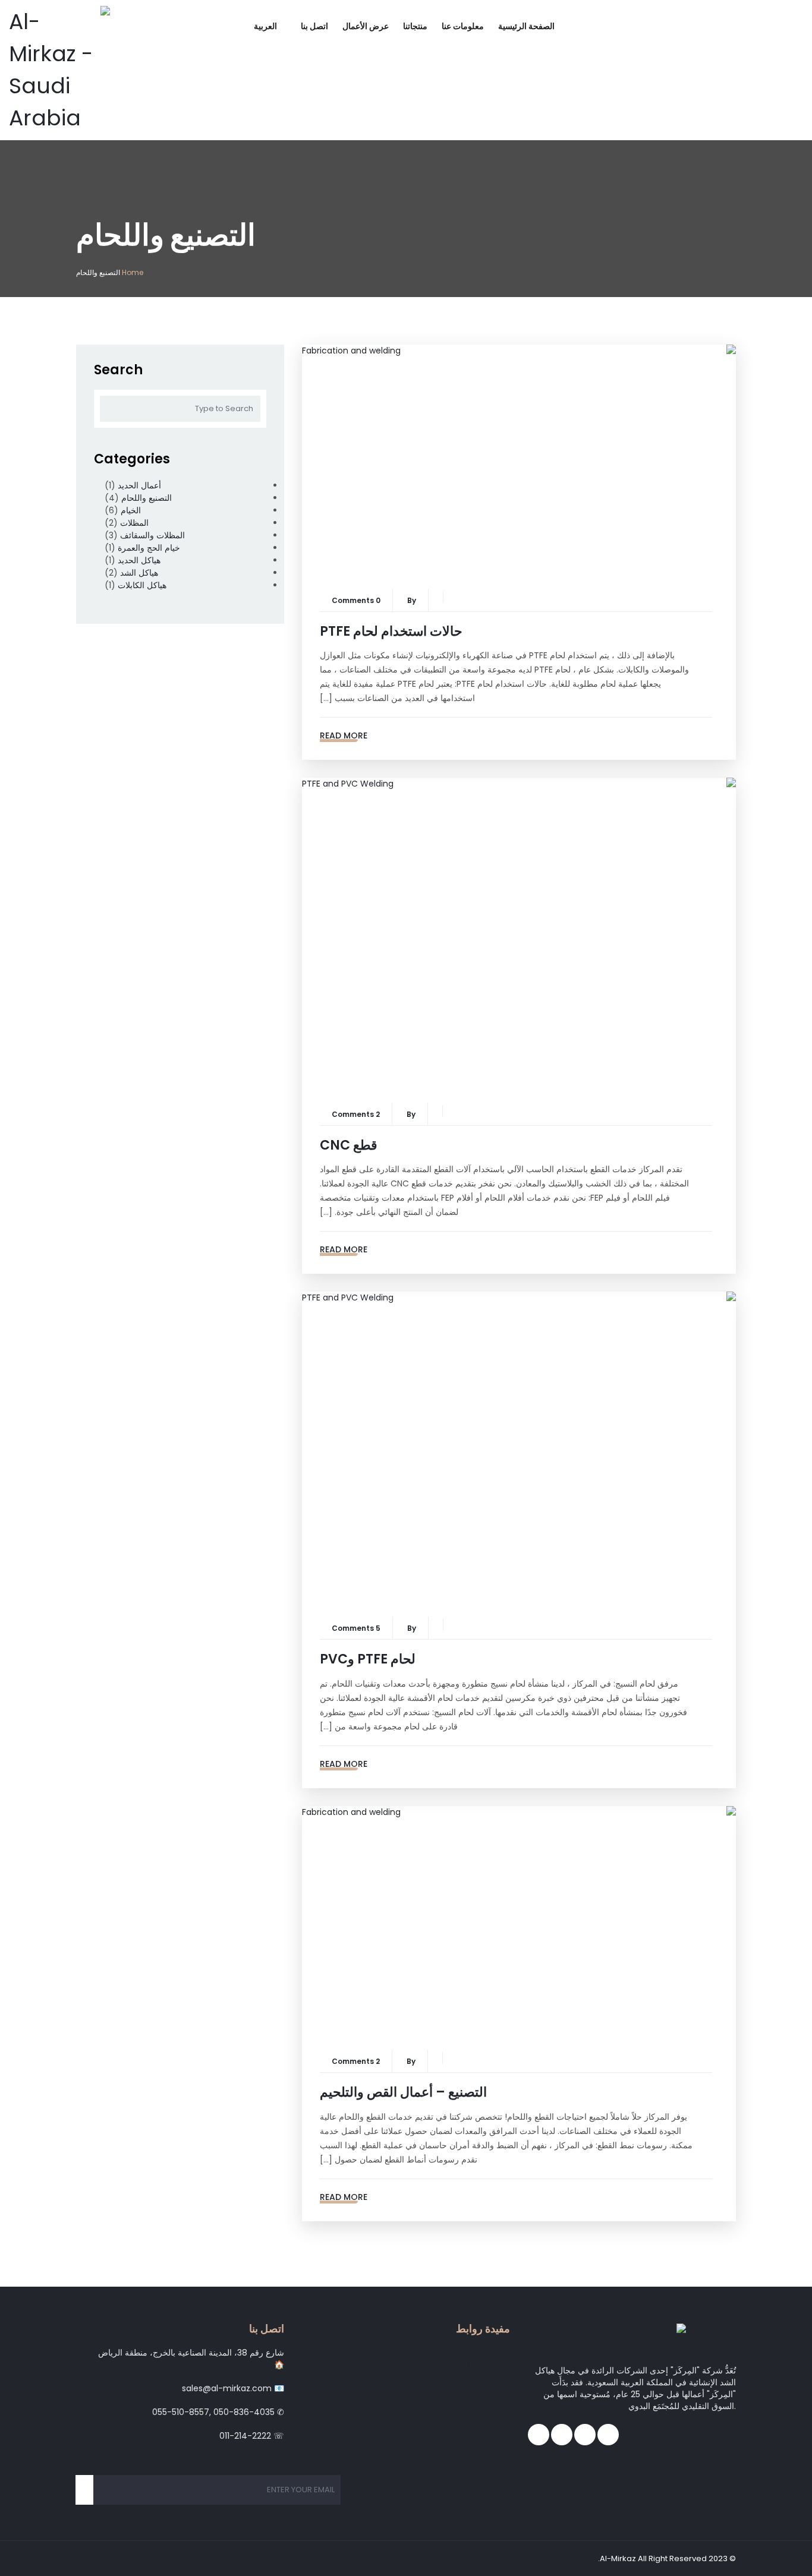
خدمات (498, 2388)
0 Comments (356, 600)
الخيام (131, 510)
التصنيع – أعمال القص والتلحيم (403, 2092)
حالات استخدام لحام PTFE (391, 631)
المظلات (134, 523)
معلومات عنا (463, 26)
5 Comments (356, 1628)
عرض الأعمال (366, 26)
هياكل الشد (139, 573)
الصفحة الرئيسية (526, 26)
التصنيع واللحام (147, 498)
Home (133, 272)
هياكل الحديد (139, 560)
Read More (344, 735)
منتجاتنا (415, 26)
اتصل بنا (314, 26)
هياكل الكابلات (142, 585)
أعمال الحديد (139, 485)
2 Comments (356, 1114)
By (412, 600)
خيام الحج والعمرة (149, 548)
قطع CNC (349, 1145)
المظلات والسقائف (152, 535)
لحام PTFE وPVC (368, 1659)
